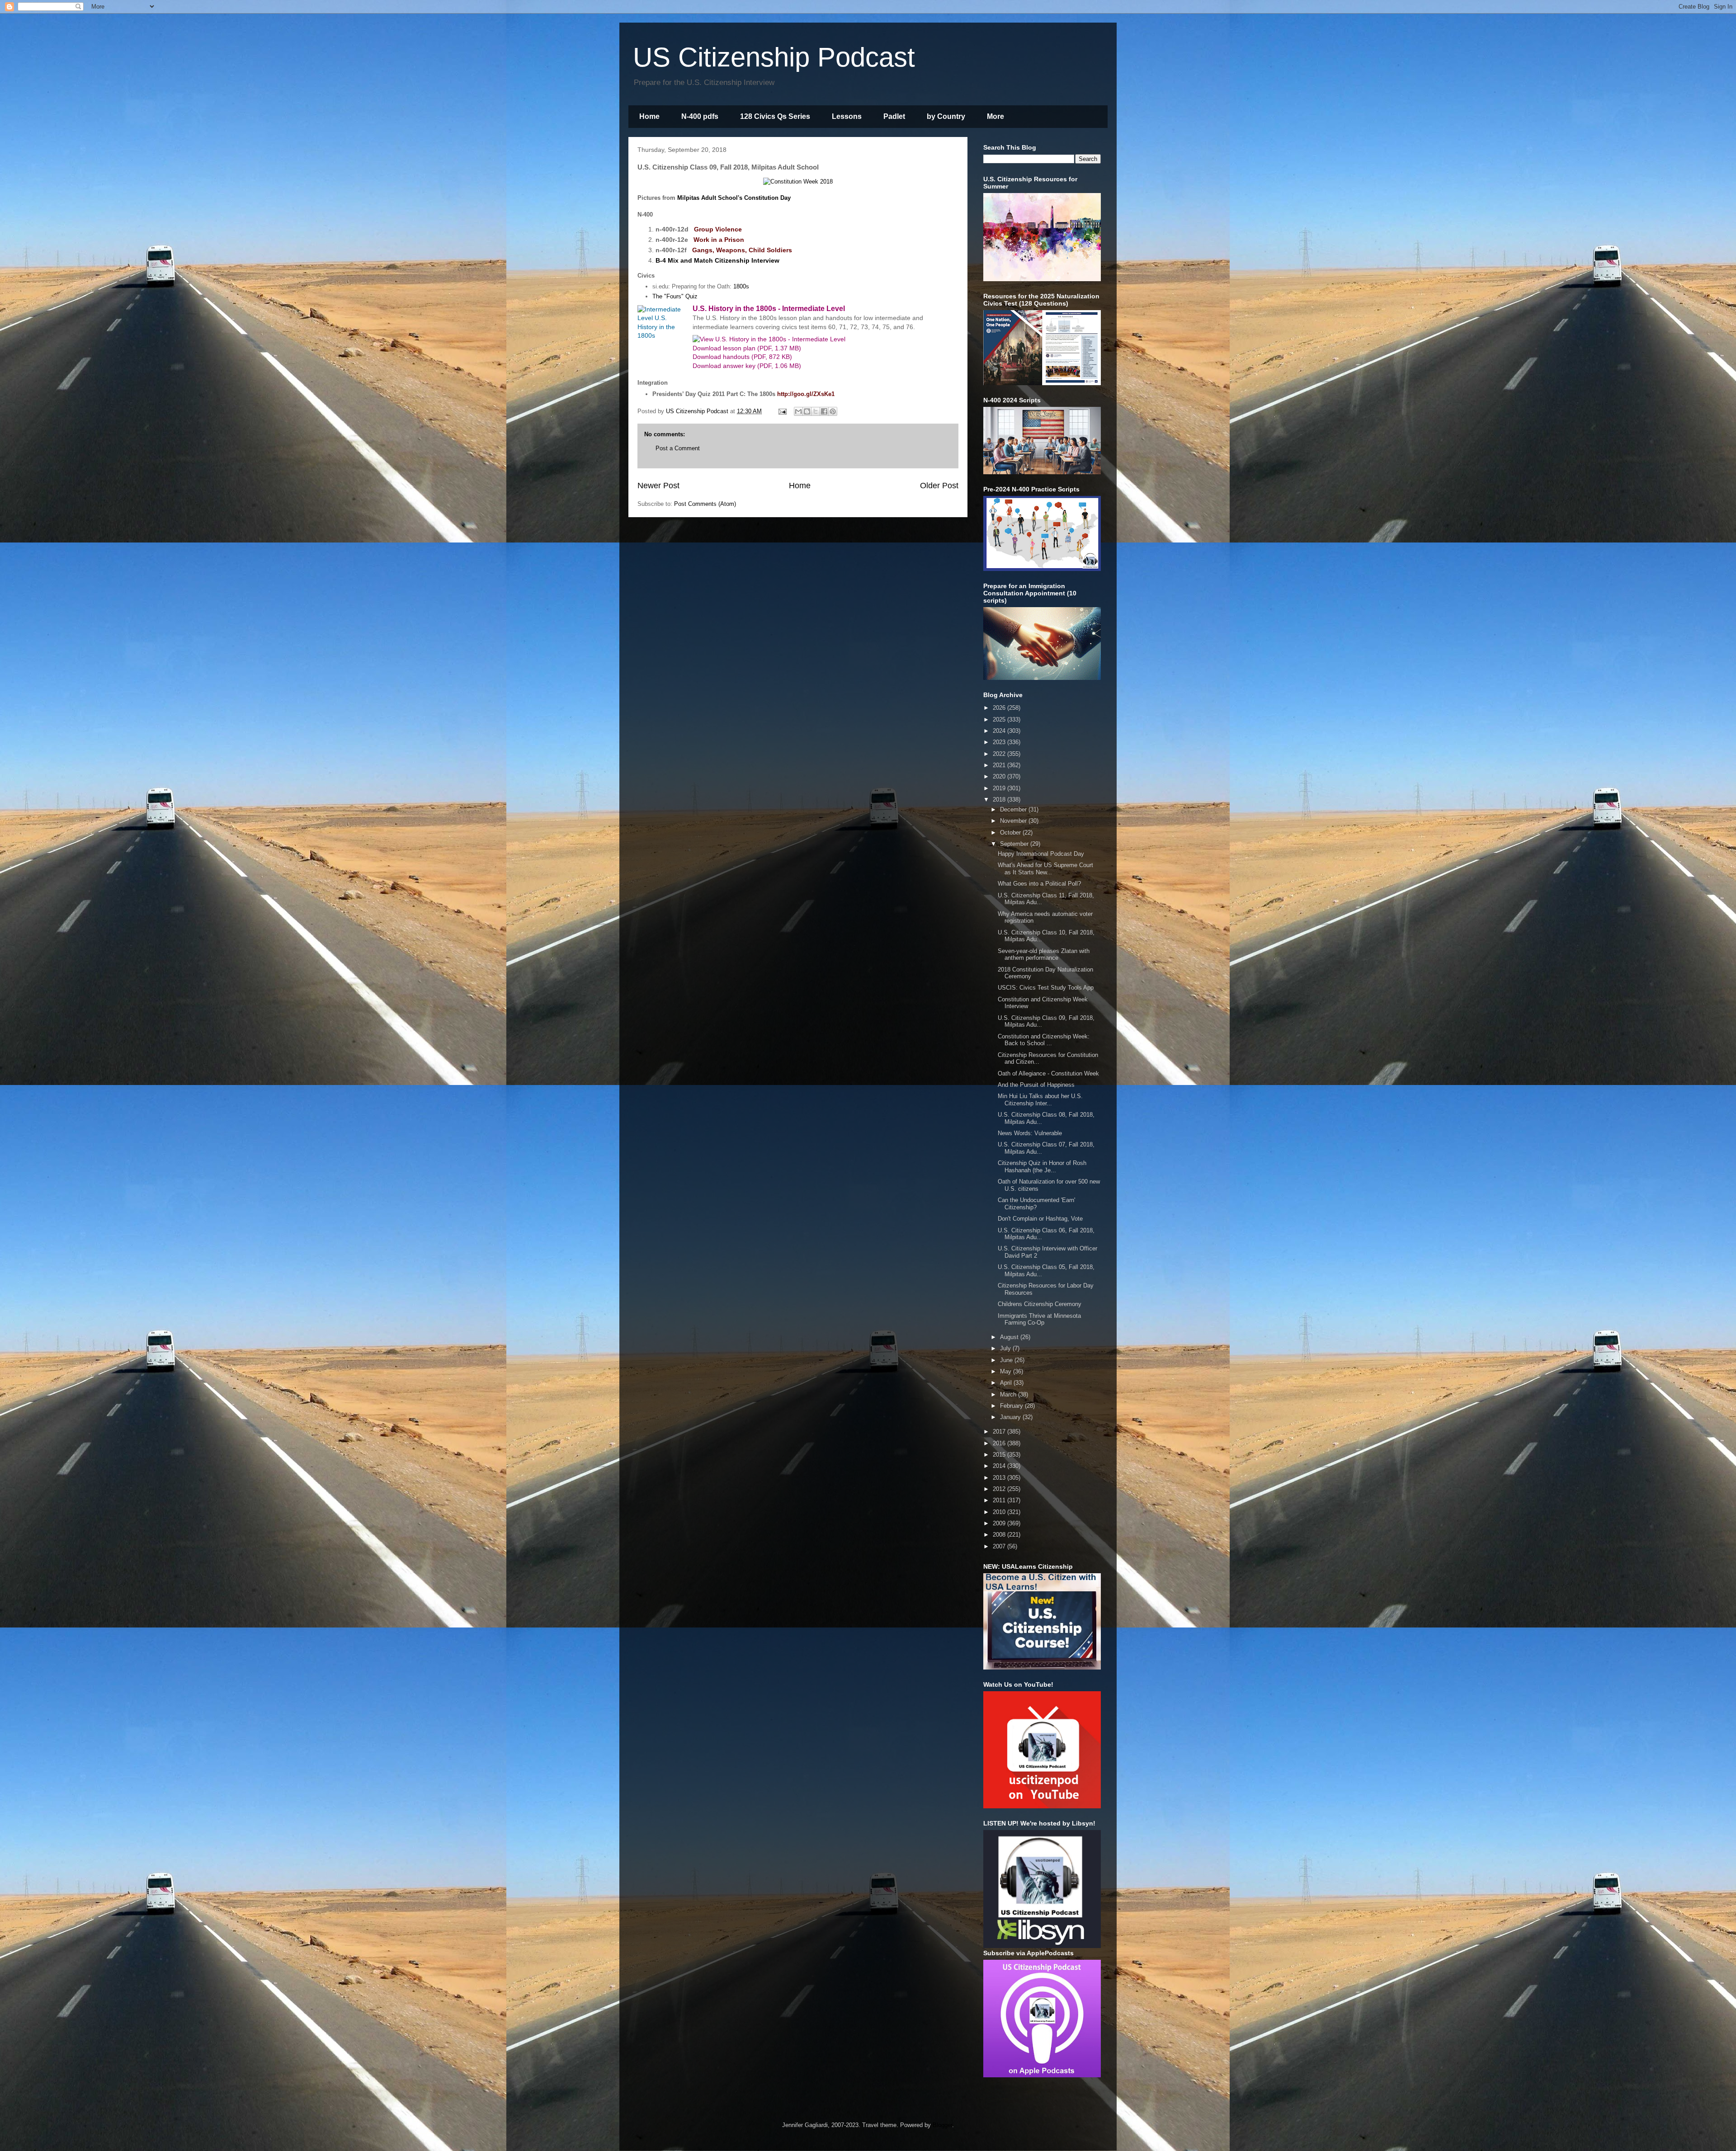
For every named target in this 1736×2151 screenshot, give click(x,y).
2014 (1000, 1466)
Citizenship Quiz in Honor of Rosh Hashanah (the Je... (1042, 1167)
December (1014, 809)
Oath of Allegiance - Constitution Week (1048, 1073)
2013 (1000, 1478)
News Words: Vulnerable (1030, 1133)
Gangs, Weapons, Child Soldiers (742, 250)
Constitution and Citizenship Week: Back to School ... (1044, 1040)
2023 (1000, 742)
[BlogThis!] (807, 411)
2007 (1000, 1546)
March (1009, 1394)
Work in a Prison (719, 240)
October (1011, 833)
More (995, 116)
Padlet (894, 116)
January (1011, 1417)
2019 (1000, 788)
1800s (741, 286)
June (1007, 1360)
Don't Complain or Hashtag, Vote (1040, 1219)
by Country (946, 116)
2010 (1000, 1512)
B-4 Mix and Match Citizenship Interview (717, 260)
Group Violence (718, 229)
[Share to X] (816, 411)
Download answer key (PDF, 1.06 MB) (747, 366)
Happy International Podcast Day (1041, 854)
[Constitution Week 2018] (798, 182)
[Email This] (798, 411)
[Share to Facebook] (824, 411)
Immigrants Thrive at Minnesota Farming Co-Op (1039, 1319)
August (1010, 1337)
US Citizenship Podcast (774, 57)
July (1006, 1348)
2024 (1000, 731)
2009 (1000, 1523)
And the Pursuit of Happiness (1036, 1085)
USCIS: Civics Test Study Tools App (1046, 988)
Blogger (942, 2125)
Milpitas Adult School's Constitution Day (734, 198)
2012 (1000, 1489)
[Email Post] (782, 411)
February (1012, 1406)
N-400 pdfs (700, 116)
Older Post (939, 486)
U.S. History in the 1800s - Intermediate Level (769, 309)
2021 (1000, 765)
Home (649, 116)
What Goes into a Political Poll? (1039, 884)
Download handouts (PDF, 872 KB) (742, 357)
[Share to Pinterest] (833, 411)
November (1014, 821)
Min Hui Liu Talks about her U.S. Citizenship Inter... (1040, 1100)
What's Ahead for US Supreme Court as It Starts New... (1045, 869)
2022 (1000, 754)
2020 (1000, 776)
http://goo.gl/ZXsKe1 (806, 394)
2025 (1000, 719)
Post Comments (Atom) (705, 504)
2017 (1000, 1432)
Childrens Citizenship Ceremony (1040, 1304)
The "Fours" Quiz (675, 296)
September (1015, 844)
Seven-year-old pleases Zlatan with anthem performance (1044, 955)
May (1007, 1371)
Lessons (847, 116)
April (1007, 1383)
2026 (1000, 708)
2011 (1000, 1500)
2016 (1000, 1443)
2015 (1000, 1455)
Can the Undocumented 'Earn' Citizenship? (1036, 1204)
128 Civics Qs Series (775, 116)
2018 (1000, 800)
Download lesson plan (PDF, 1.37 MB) (747, 348)
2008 (1000, 1535)
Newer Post (658, 486)
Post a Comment (678, 448)
